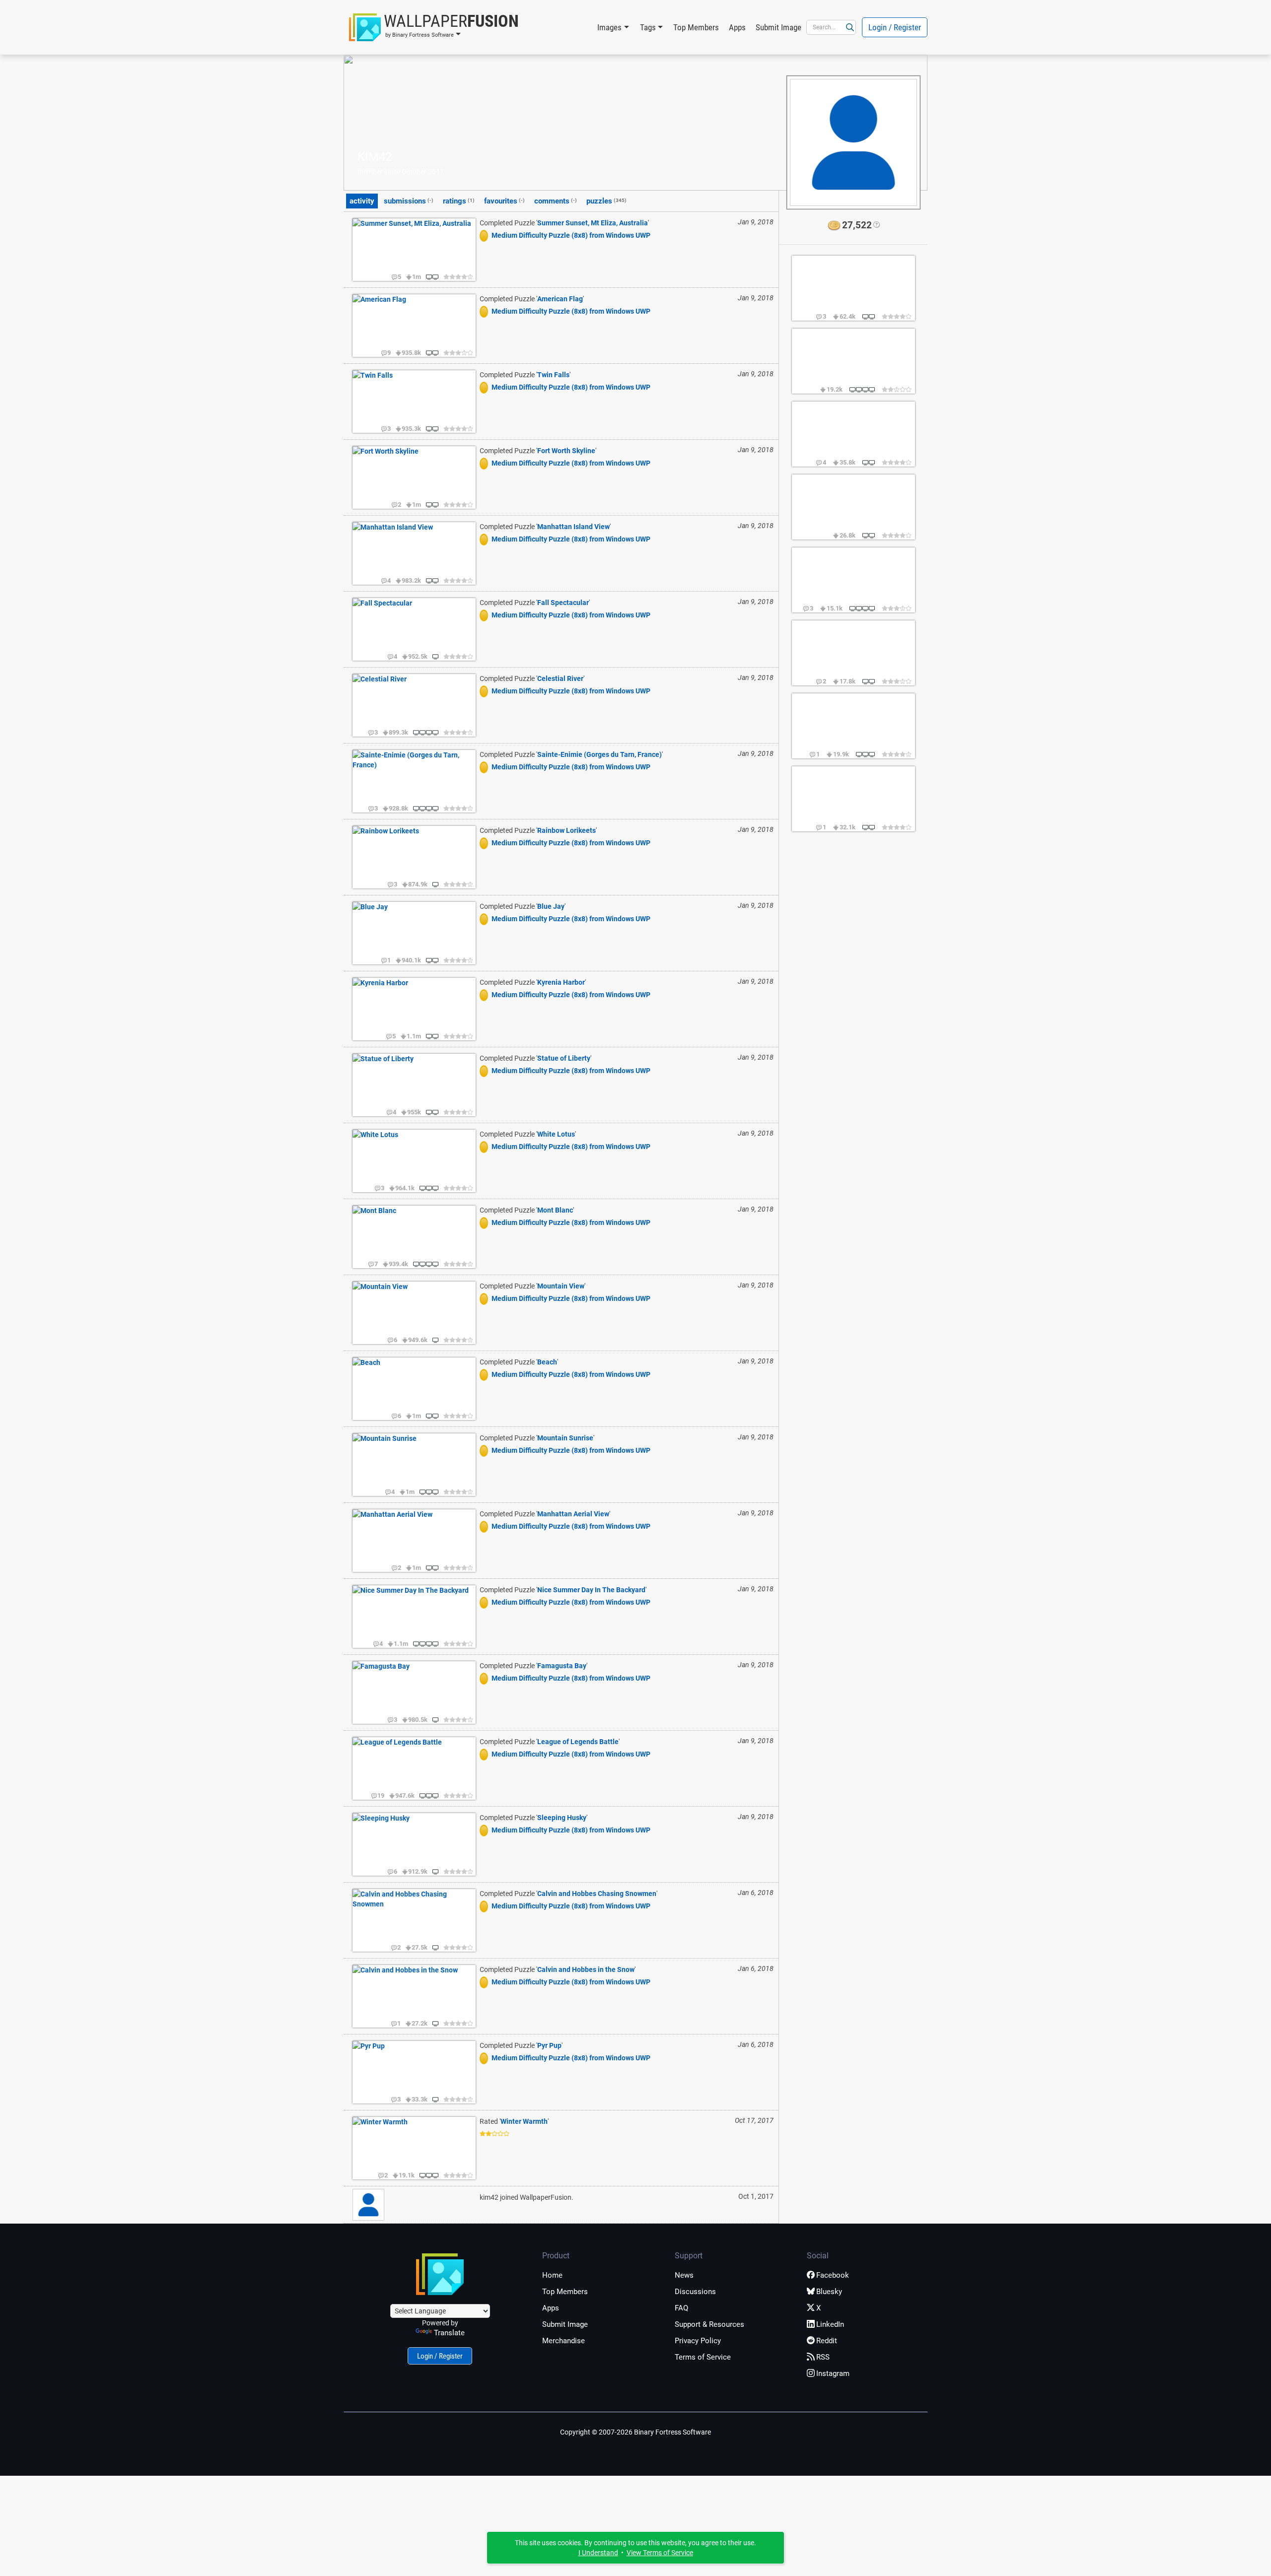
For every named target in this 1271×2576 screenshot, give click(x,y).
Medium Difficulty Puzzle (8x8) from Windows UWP (571, 235)
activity (362, 201)
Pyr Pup (549, 2045)
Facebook (833, 2275)
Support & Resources (709, 2324)
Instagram (833, 2373)
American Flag (560, 299)
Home (552, 2275)
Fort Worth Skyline (566, 451)
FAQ (681, 2308)
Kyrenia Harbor (561, 982)
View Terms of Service (660, 2553)
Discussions (695, 2292)
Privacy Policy (698, 2341)
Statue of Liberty (564, 1058)
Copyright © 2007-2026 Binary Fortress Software (635, 2432)
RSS (823, 2357)
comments (556, 201)
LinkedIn (830, 2324)
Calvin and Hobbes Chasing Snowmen (597, 1894)
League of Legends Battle (578, 1742)
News (684, 2275)
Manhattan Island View (573, 527)
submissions (409, 201)
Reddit (827, 2341)
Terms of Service (703, 2357)
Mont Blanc (555, 1210)
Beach (547, 1362)
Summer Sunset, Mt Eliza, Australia (593, 223)
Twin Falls (553, 375)
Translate (449, 2333)
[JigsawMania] (486, 235)
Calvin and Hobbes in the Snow (586, 1969)
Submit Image (778, 27)
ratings (459, 201)
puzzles (606, 201)
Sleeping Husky (562, 1818)
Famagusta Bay (562, 1666)
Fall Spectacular (563, 603)
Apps (737, 27)
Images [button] (609, 27)
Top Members (696, 27)
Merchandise (564, 2341)
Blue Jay (551, 906)
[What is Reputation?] (876, 225)
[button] (434, 27)
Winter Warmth (524, 2121)
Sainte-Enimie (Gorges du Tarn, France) (600, 754)
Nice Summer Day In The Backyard (591, 1590)
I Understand (598, 2553)
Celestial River (560, 678)
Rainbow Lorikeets (566, 830)
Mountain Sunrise (565, 1438)
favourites (504, 201)
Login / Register (895, 27)
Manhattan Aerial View (573, 1514)
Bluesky (829, 2292)
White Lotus (556, 1134)
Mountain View (561, 1286)
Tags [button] (648, 27)
